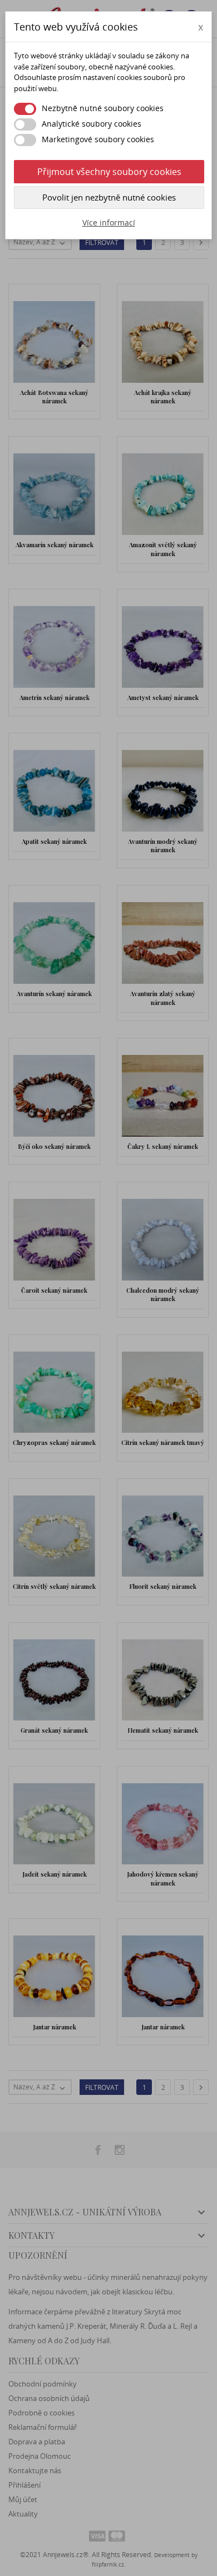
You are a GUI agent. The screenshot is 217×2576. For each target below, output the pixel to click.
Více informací (109, 222)
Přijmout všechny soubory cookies (109, 172)
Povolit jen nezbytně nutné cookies (109, 197)
